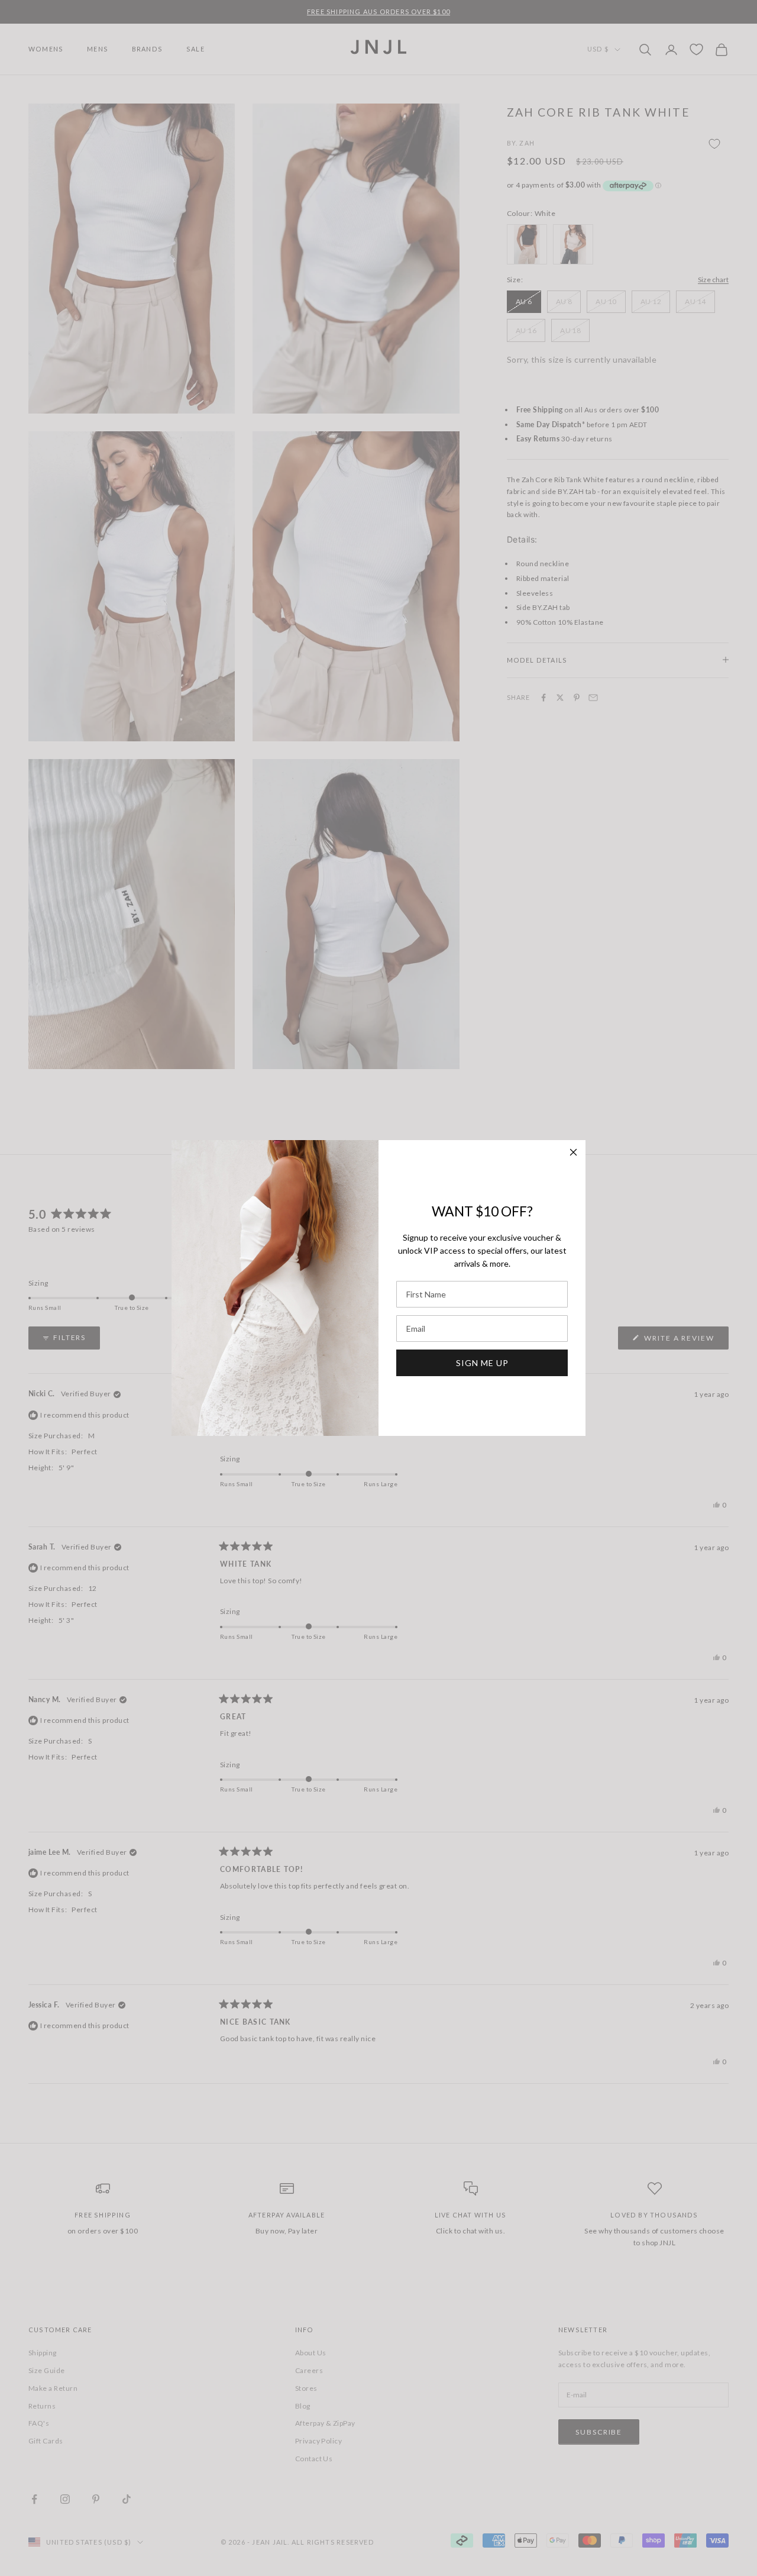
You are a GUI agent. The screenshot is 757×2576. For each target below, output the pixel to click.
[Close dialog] (573, 1152)
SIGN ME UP (482, 1363)
